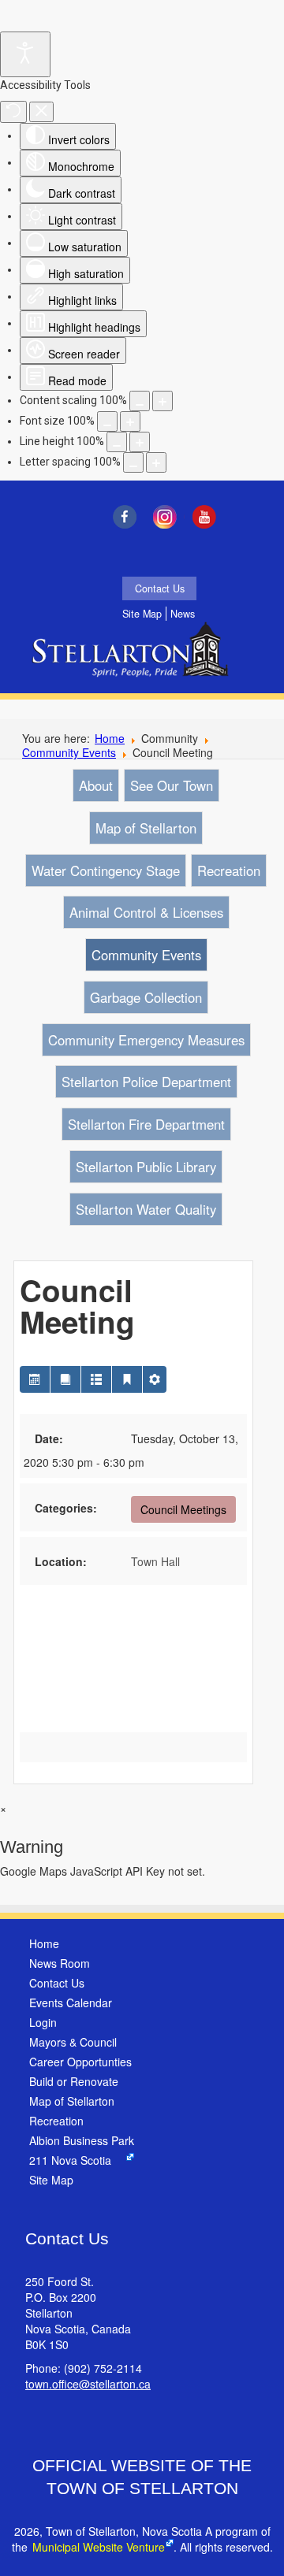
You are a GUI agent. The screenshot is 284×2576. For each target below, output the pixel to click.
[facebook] (128, 517)
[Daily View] (127, 1379)
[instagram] (168, 517)
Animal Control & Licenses (146, 912)
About (96, 785)
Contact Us (160, 588)
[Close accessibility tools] (41, 112)
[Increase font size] (130, 421)
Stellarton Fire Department (146, 1124)
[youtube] (209, 517)
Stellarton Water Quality (146, 1209)
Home (110, 738)
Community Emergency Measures (146, 1040)
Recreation (229, 870)
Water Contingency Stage (106, 870)
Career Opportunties (80, 2062)
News (183, 614)
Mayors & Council (73, 2042)
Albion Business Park (82, 2140)
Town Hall (155, 1561)
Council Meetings (183, 1509)
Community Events (69, 752)
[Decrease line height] (117, 442)
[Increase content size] (163, 401)
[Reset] (13, 112)
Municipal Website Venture (99, 2547)
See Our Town (172, 785)
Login (43, 2022)
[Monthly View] (35, 1379)
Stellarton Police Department (146, 1082)
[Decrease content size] (140, 401)
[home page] (134, 660)
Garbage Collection (146, 997)
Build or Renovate (74, 2081)
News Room (60, 1963)
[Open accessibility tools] (25, 54)
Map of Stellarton (146, 828)
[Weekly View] (96, 1379)
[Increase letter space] (156, 462)
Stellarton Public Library (146, 1167)
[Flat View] (65, 1379)
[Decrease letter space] (133, 462)
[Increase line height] (140, 442)
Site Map (142, 614)
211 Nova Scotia (70, 2160)
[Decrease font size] (107, 421)
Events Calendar (71, 2003)
